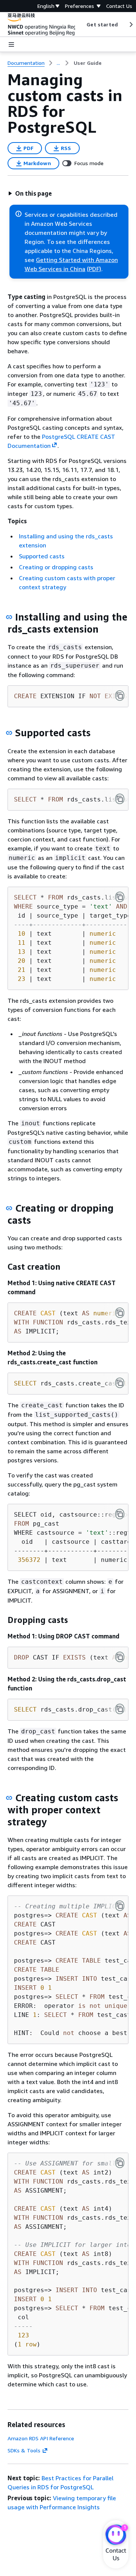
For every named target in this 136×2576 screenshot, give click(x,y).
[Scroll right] (131, 25)
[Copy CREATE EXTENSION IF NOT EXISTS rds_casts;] (120, 696)
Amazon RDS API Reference (41, 2438)
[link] (88, 63)
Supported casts (42, 556)
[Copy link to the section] (9, 617)
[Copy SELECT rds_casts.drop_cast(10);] (120, 1709)
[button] (30, 193)
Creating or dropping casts (56, 567)
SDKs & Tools (24, 2450)
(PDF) (94, 269)
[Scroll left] (81, 25)
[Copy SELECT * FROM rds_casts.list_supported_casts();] (120, 799)
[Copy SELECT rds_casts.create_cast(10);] (120, 1383)
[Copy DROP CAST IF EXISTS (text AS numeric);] (120, 1657)
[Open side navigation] (11, 44)
